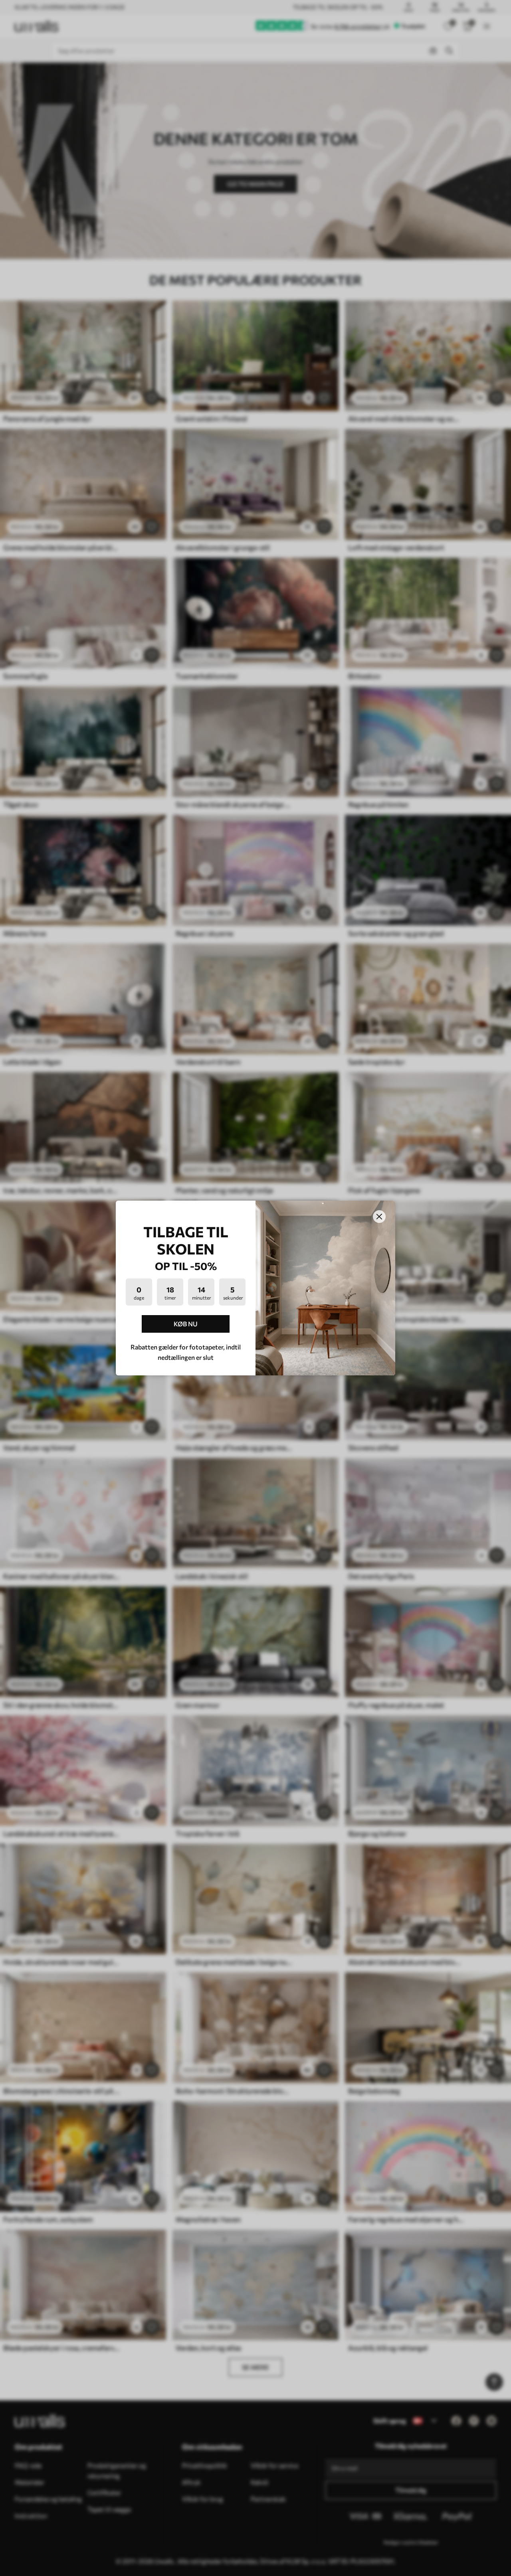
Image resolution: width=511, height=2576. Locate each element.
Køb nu (186, 1324)
